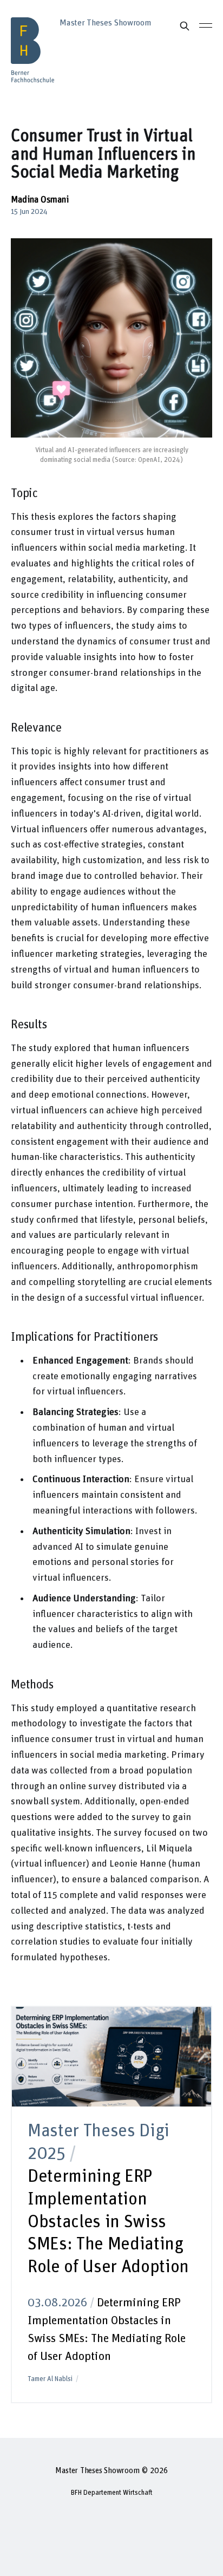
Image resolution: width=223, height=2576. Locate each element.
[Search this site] (185, 26)
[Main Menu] (206, 25)
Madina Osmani (40, 200)
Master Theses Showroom (97, 2471)
